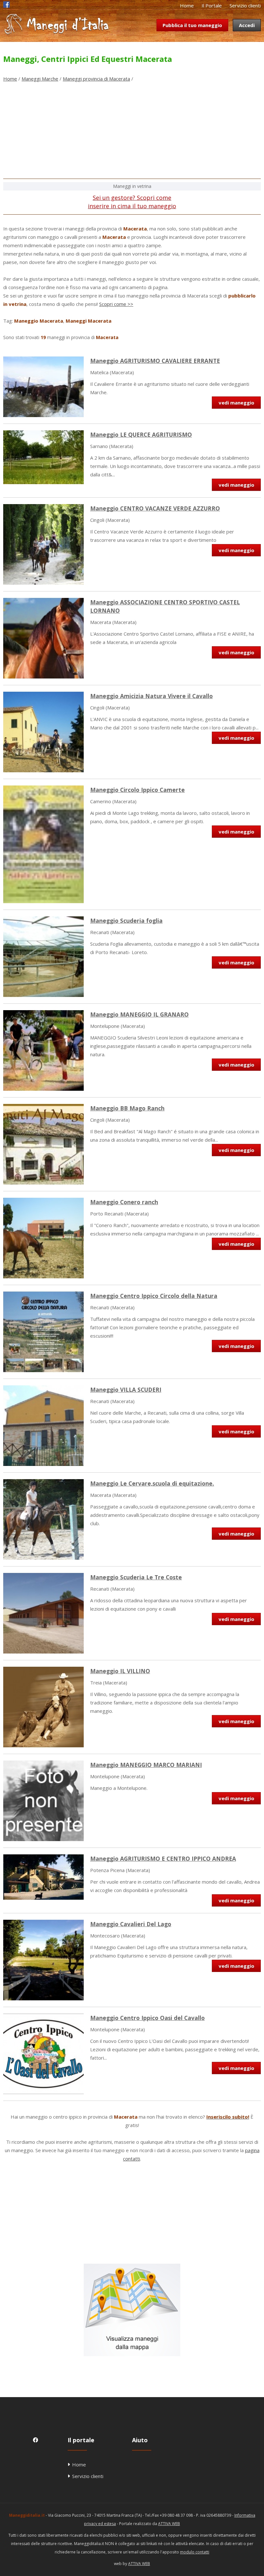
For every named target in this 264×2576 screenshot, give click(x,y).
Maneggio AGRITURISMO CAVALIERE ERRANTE (155, 361)
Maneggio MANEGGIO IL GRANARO (139, 1014)
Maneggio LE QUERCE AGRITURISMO (141, 434)
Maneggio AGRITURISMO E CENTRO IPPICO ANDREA (163, 1859)
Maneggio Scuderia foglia (126, 921)
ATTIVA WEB (169, 2524)
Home (187, 5)
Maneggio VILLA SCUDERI (126, 1390)
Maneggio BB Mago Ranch (127, 1108)
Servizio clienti (245, 5)
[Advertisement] (132, 133)
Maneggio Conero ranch (124, 1202)
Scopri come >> (116, 304)
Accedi (247, 25)
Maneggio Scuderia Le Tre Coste (136, 1577)
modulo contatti (195, 2552)
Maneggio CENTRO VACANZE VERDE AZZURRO (155, 508)
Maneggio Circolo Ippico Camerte (137, 790)
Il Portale (212, 5)
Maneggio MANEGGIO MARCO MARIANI (146, 1765)
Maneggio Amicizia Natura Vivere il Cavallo (151, 696)
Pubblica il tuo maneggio (192, 25)
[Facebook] (6, 6)
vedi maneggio (236, 403)
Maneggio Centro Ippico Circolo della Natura (154, 1296)
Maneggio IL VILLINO (120, 1671)
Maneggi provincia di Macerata (96, 79)
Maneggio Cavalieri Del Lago (131, 1924)
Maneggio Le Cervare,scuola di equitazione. (152, 1483)
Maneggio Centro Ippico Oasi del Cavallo (147, 2018)
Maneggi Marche (40, 79)
